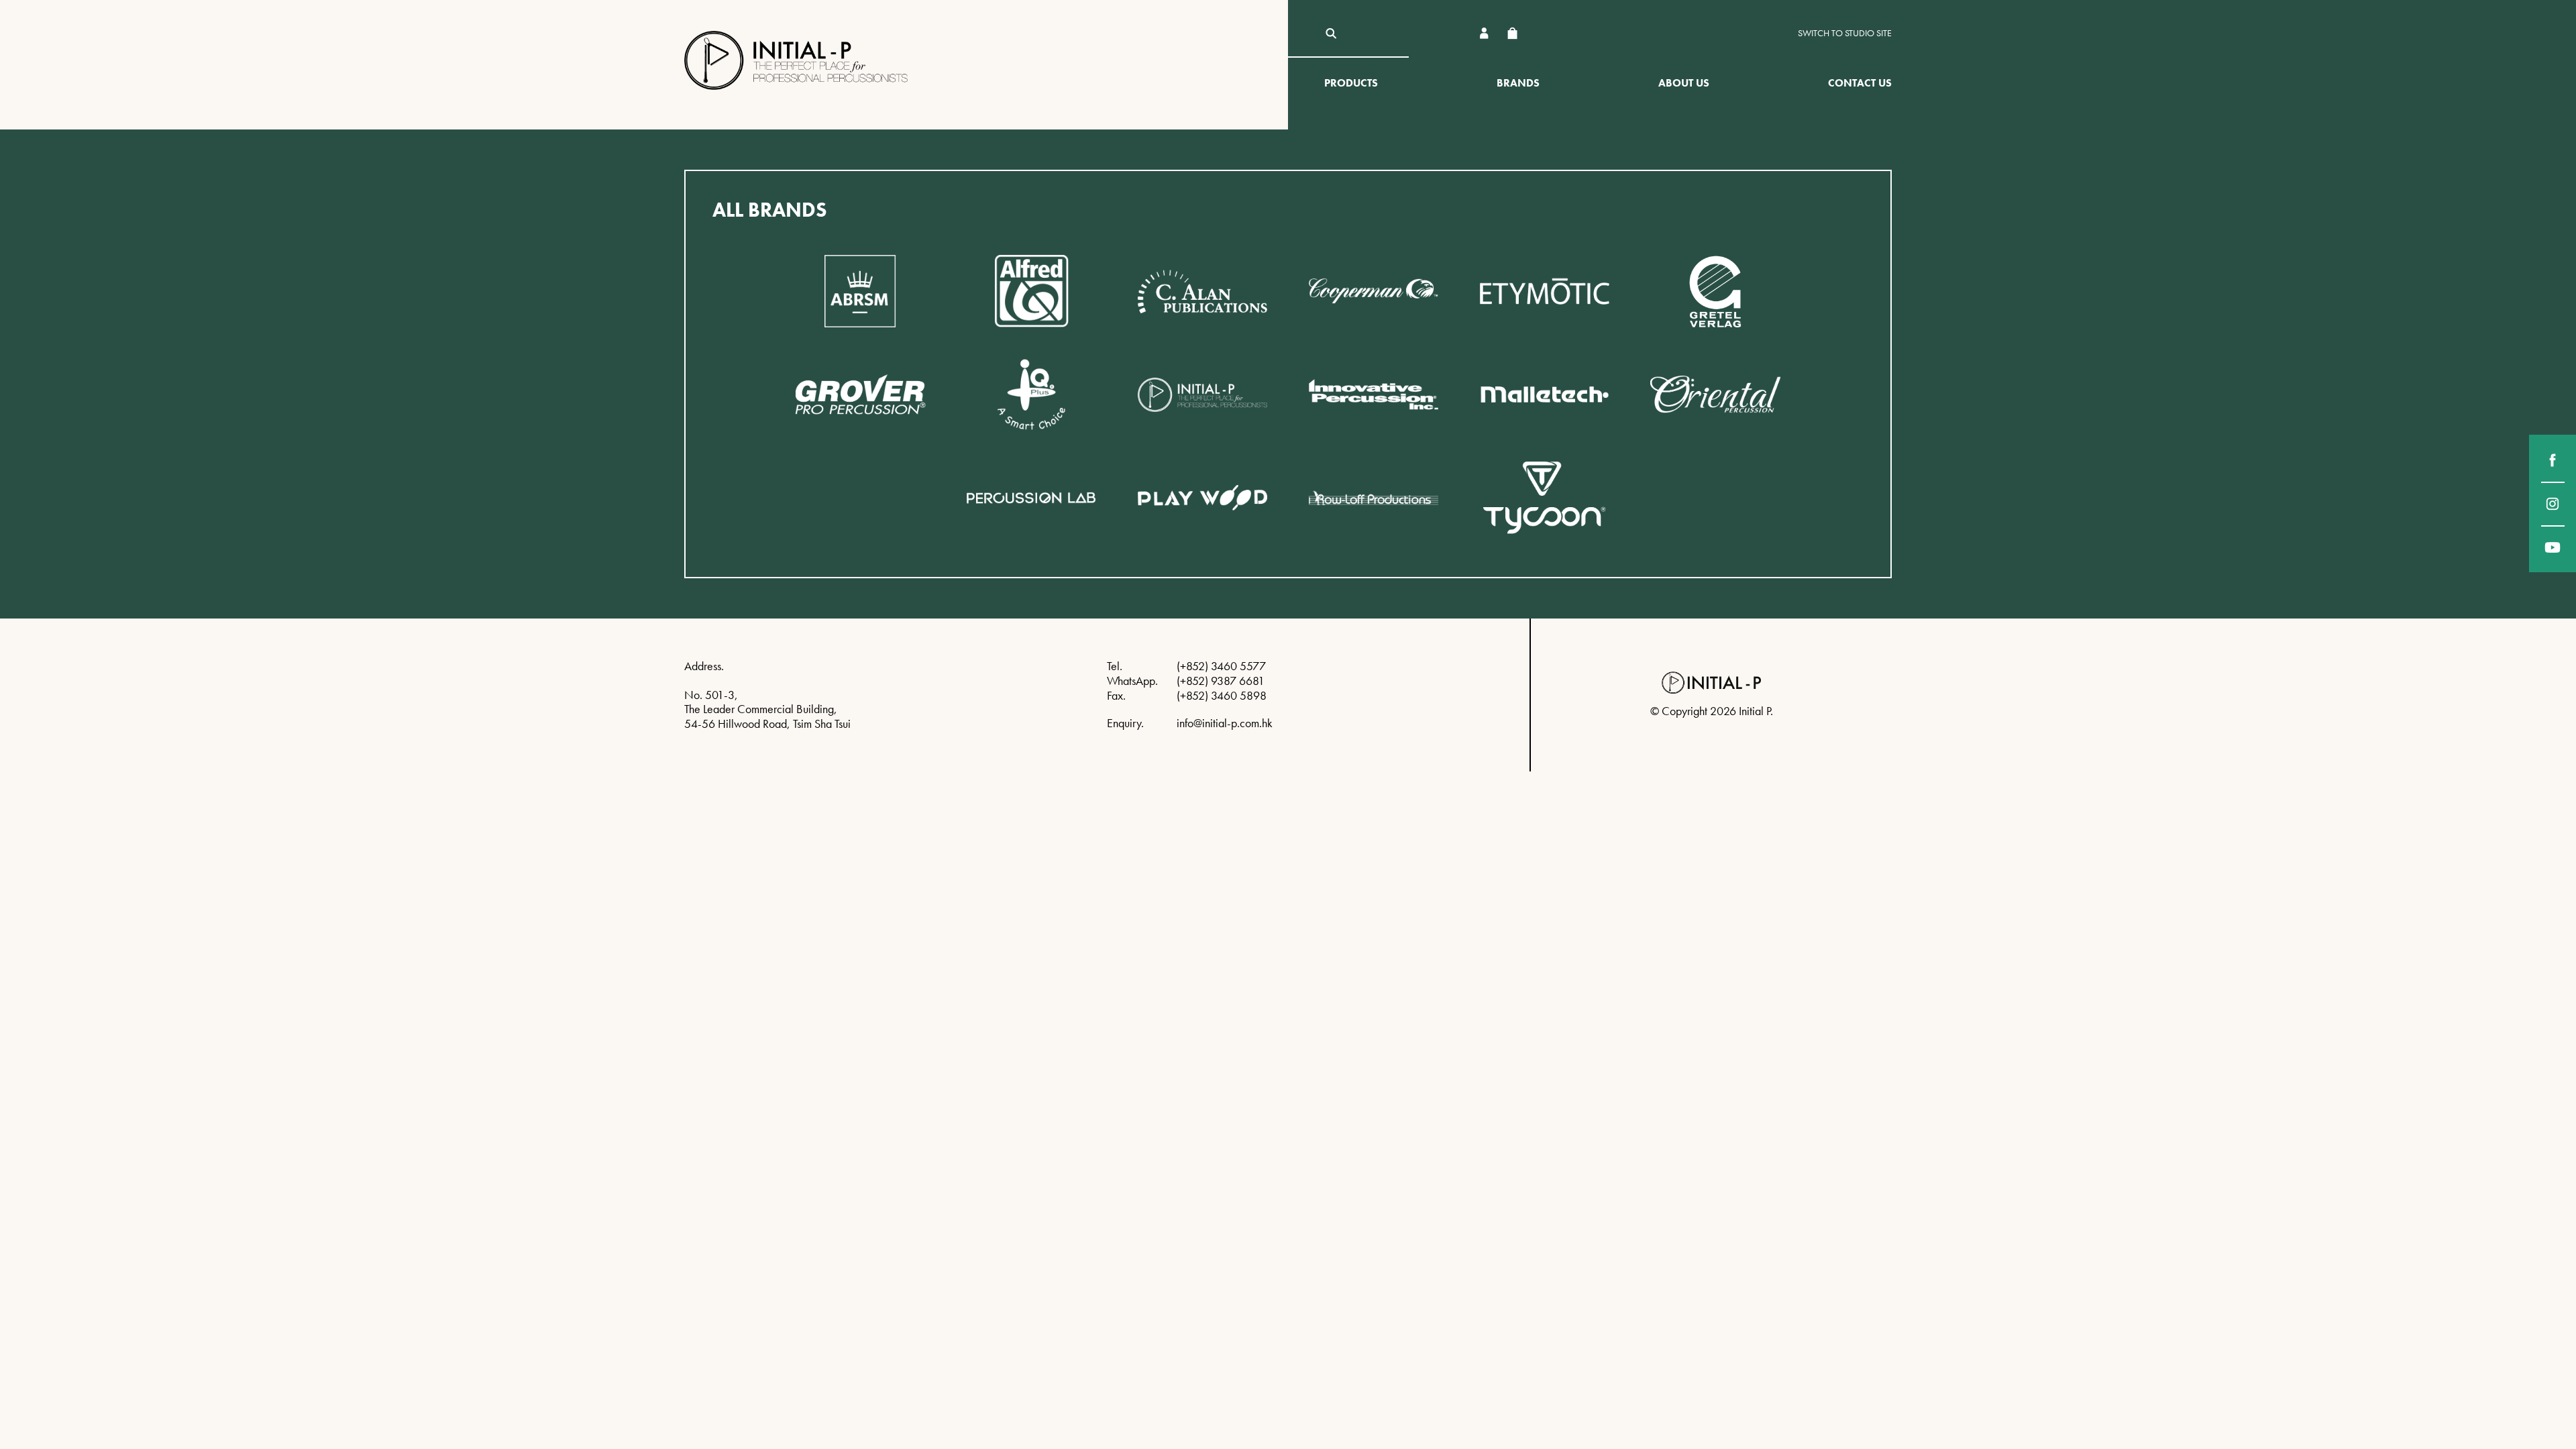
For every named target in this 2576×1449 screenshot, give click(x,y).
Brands (1518, 83)
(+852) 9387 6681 (1221, 681)
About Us (1684, 83)
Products (1351, 83)
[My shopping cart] (1512, 33)
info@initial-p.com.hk (1225, 723)
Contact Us (1860, 83)
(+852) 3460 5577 (1221, 666)
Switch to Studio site (1845, 33)
